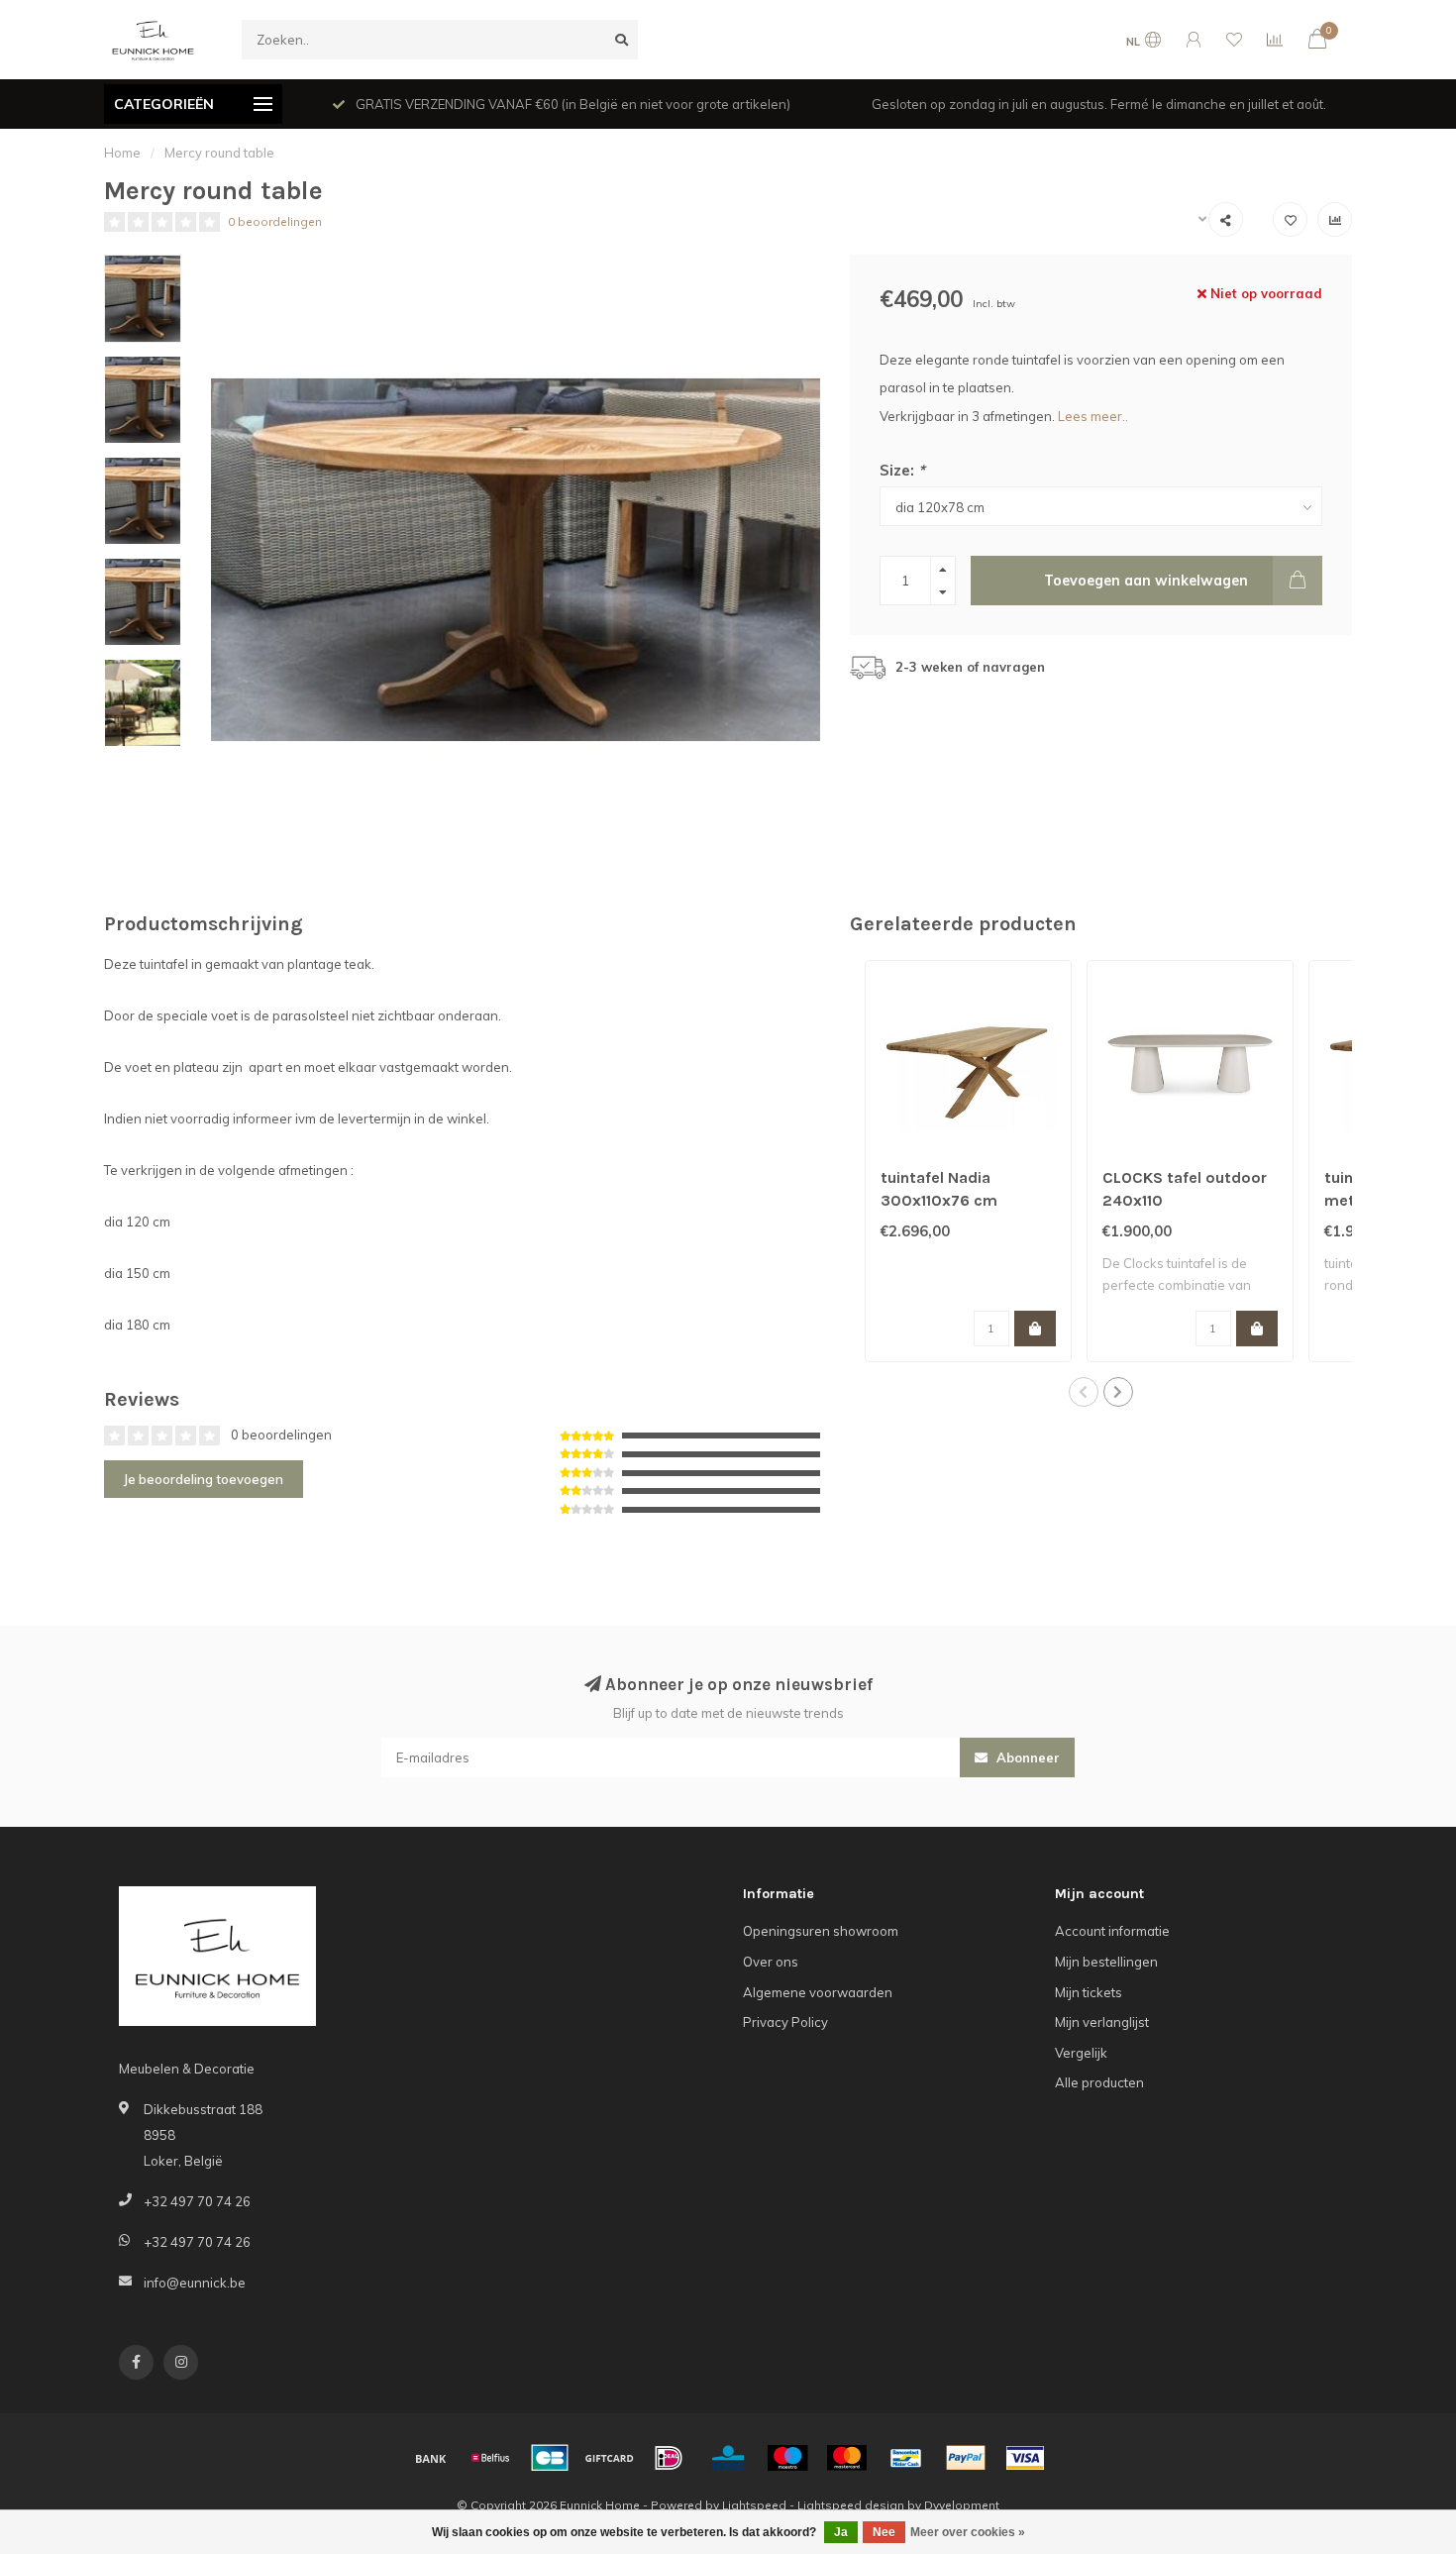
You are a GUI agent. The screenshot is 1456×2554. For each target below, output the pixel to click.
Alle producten (1099, 2082)
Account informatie (1112, 1931)
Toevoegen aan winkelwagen (1146, 581)
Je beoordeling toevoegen (204, 1479)
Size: (902, 470)
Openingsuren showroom (821, 1931)
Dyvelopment (962, 2505)
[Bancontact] (906, 2458)
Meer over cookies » (968, 2532)
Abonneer (1026, 1757)
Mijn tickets (1089, 1992)
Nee (884, 2532)
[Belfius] (490, 2458)
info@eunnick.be (195, 2283)
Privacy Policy (785, 2022)
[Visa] (1025, 2458)
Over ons (771, 1962)
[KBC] (728, 2458)
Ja (841, 2532)
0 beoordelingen (275, 221)
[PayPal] (966, 2458)
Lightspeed (754, 2505)
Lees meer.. (1093, 416)
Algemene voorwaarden (818, 1992)
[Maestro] (787, 2458)
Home (122, 153)
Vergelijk (1081, 2053)
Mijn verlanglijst (1102, 2022)
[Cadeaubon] (609, 2458)
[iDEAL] (669, 2458)
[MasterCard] (847, 2458)
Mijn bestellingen (1106, 1962)
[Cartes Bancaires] (550, 2458)
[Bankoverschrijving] (431, 2458)
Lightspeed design (851, 2505)
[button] (1084, 1392)
